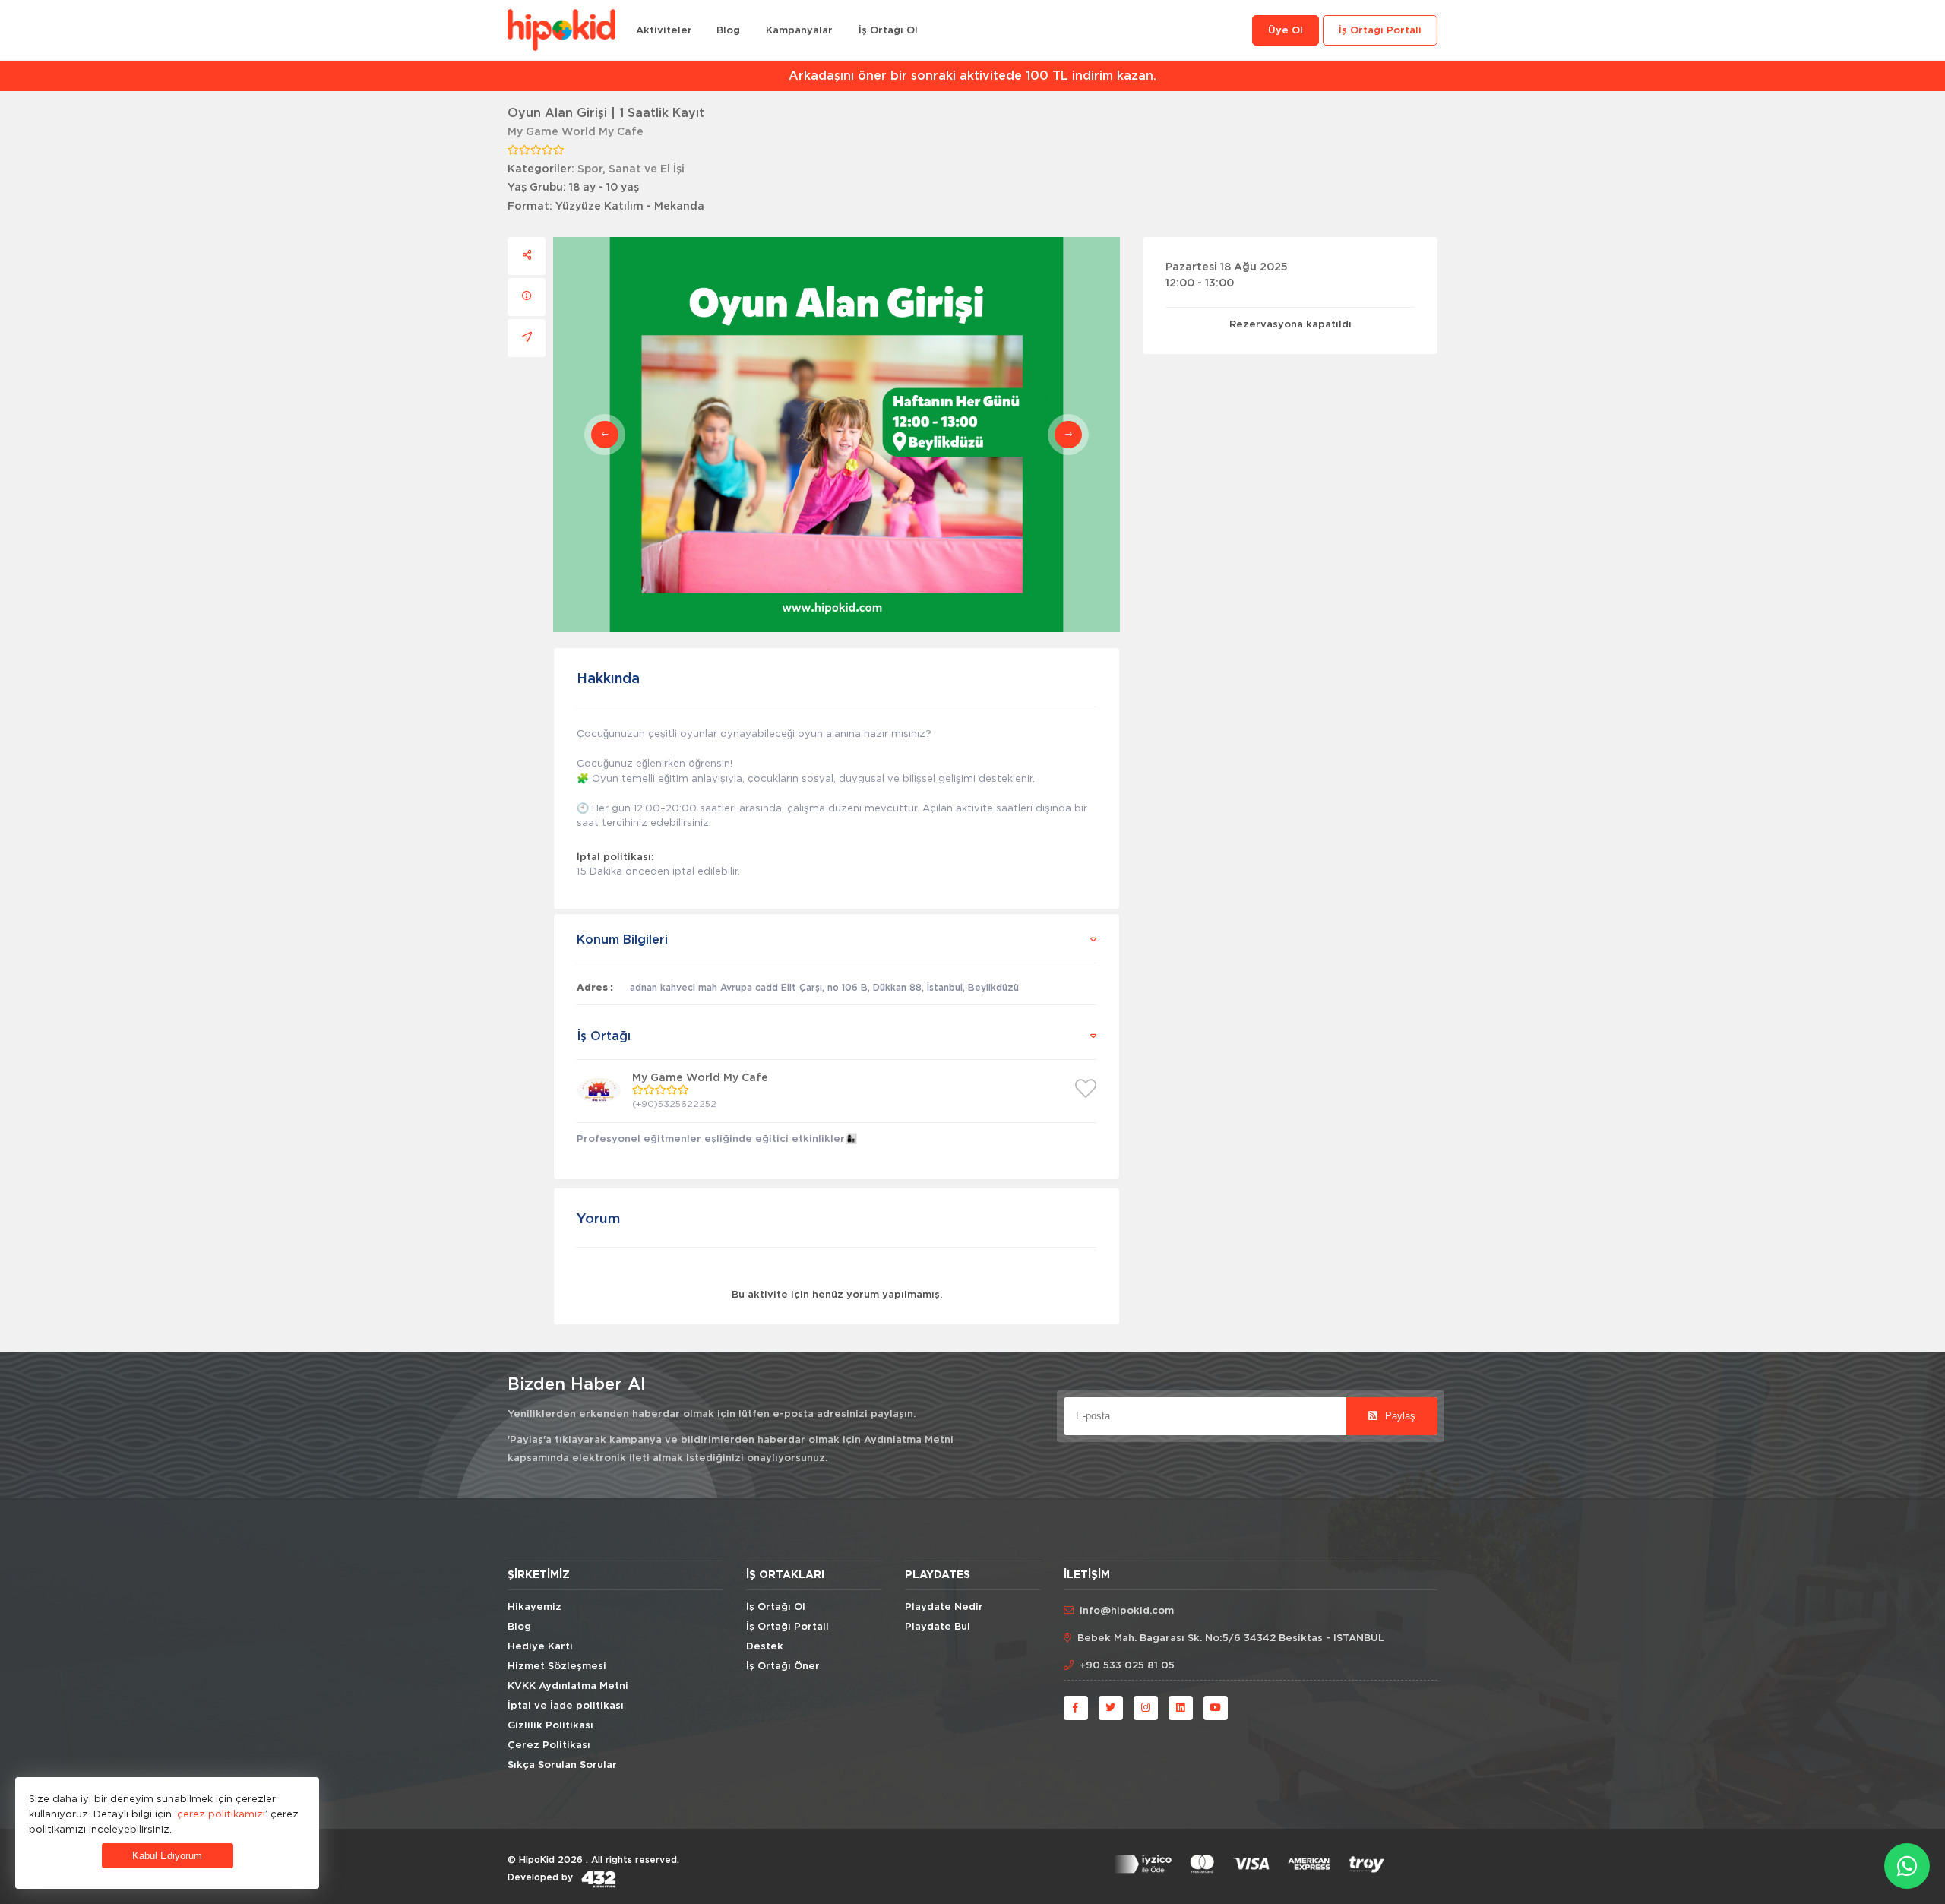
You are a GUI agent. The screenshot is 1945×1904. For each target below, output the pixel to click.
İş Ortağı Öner (783, 1667)
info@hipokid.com (1127, 1611)
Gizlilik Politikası (550, 1726)
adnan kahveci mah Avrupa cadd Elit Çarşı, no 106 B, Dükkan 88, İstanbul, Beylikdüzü (824, 988)
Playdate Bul (938, 1627)
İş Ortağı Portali (1380, 31)
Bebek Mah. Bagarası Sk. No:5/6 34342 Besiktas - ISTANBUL (1231, 1638)
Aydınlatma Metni (909, 1440)
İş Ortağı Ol (888, 31)
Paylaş (1399, 1416)
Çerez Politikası (549, 1746)
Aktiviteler (664, 31)
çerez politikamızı (221, 1814)
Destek (765, 1647)
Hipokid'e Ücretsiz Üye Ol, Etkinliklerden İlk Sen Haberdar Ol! (977, 76)
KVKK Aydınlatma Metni (568, 1686)
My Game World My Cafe (576, 132)
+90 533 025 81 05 (1127, 1666)
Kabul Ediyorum (167, 1856)
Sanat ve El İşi (647, 169)
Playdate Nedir (944, 1607)
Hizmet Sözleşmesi (557, 1667)
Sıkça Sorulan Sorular (562, 1765)
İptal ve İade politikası (566, 1706)
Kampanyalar (799, 31)
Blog (728, 31)
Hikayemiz (534, 1607)
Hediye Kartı (540, 1647)
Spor (590, 169)
